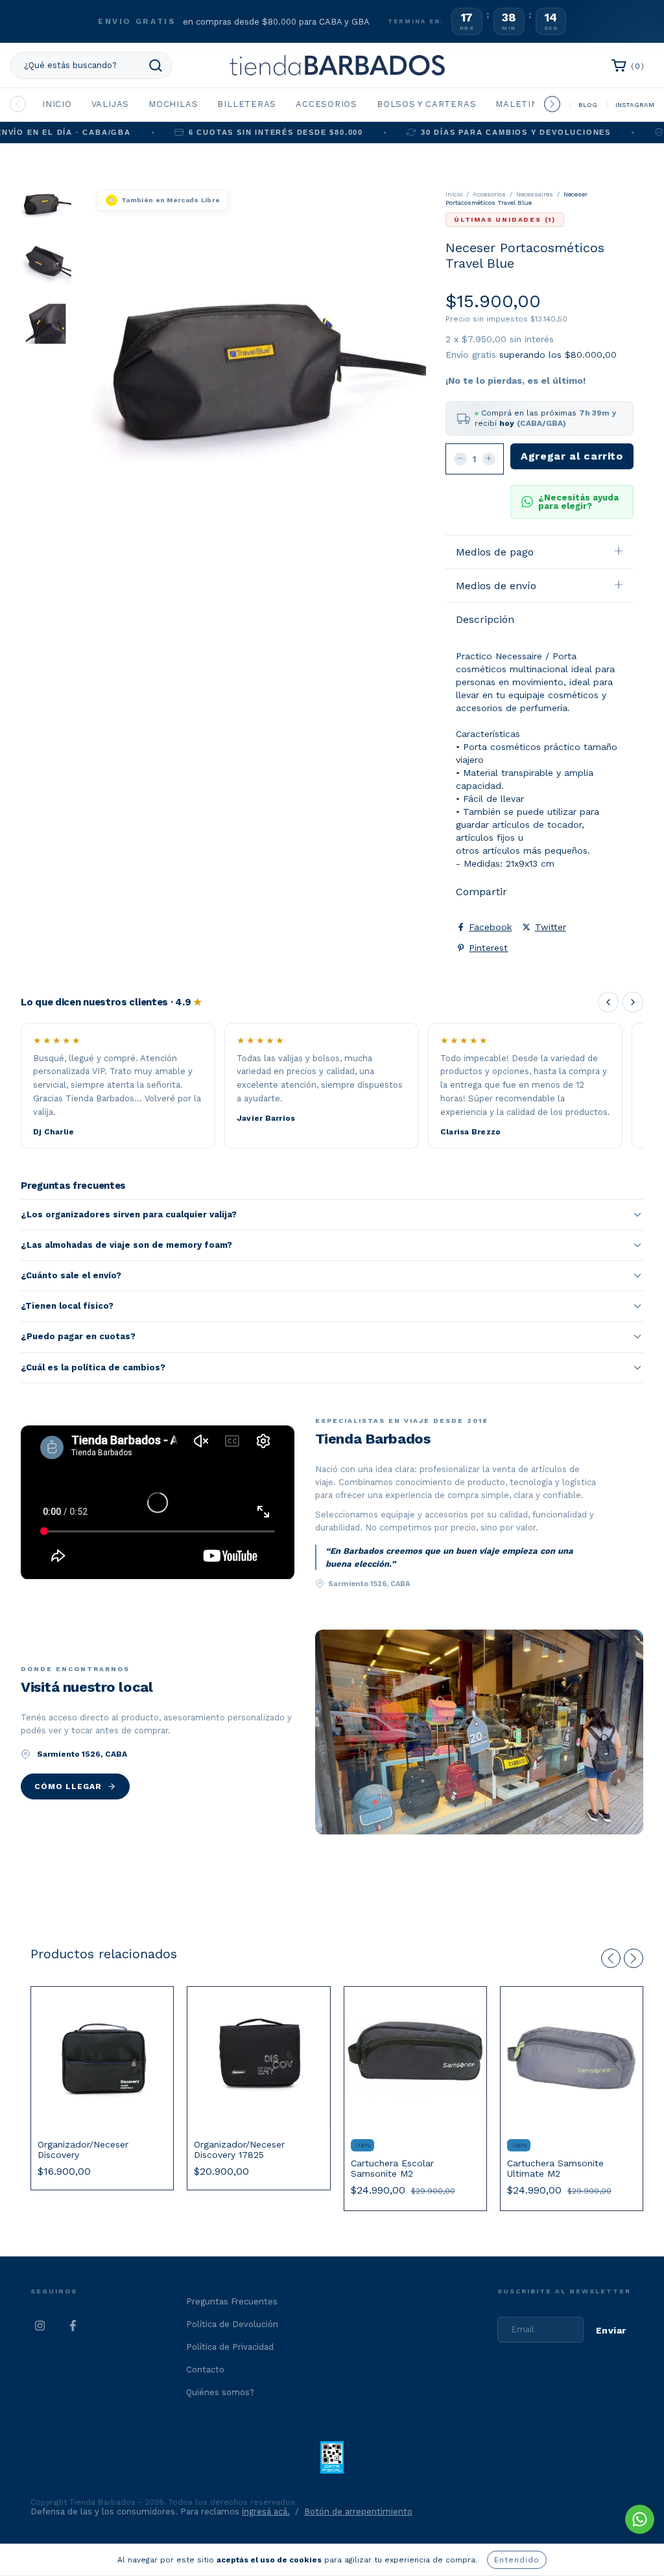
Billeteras (247, 104)
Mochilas (173, 104)
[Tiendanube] (593, 2508)
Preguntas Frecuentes (232, 2301)
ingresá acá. (266, 2512)
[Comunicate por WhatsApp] (640, 2519)
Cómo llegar (68, 1786)
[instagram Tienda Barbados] (40, 2326)
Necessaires (535, 194)
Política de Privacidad (230, 2347)
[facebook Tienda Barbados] (73, 2326)
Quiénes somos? (220, 2392)
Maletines (523, 104)
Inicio (57, 104)
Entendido (517, 2560)
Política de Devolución (232, 2324)
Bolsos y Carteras (426, 104)
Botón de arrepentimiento (358, 2512)
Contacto (205, 2370)
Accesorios (326, 104)
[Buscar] (156, 65)
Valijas (110, 104)
